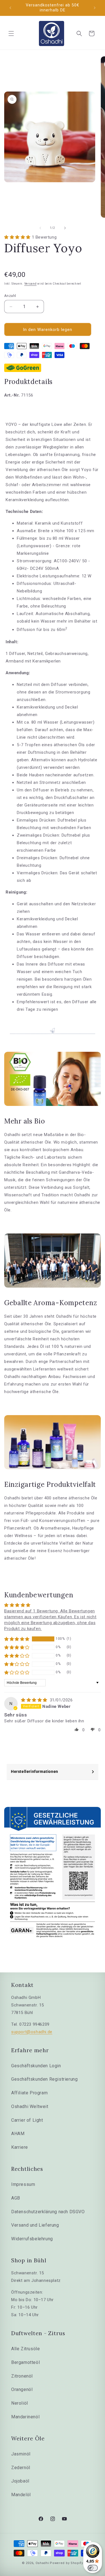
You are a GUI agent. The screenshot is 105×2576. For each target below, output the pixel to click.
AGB (16, 2198)
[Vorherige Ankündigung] (10, 8)
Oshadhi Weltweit (30, 2106)
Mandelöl (21, 2495)
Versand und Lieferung (35, 2225)
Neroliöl (20, 2403)
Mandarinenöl (25, 2417)
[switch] (93, 2568)
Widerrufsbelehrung (32, 2239)
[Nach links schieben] (40, 228)
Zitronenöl (22, 2376)
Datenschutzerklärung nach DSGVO (48, 2212)
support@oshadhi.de (32, 2032)
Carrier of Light (27, 2120)
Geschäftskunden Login (36, 2066)
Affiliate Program (29, 2093)
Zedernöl (21, 2468)
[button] (11, 33)
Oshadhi (42, 2563)
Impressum (23, 2184)
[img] (35, 1700)
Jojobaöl (20, 2481)
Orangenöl (22, 2389)
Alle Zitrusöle (25, 2349)
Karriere (20, 2147)
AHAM (18, 2134)
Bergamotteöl (25, 2362)
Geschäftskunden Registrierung (44, 2079)
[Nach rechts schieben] (65, 228)
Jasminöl (21, 2454)
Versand (31, 284)
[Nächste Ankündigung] (95, 8)
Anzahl (10, 296)
